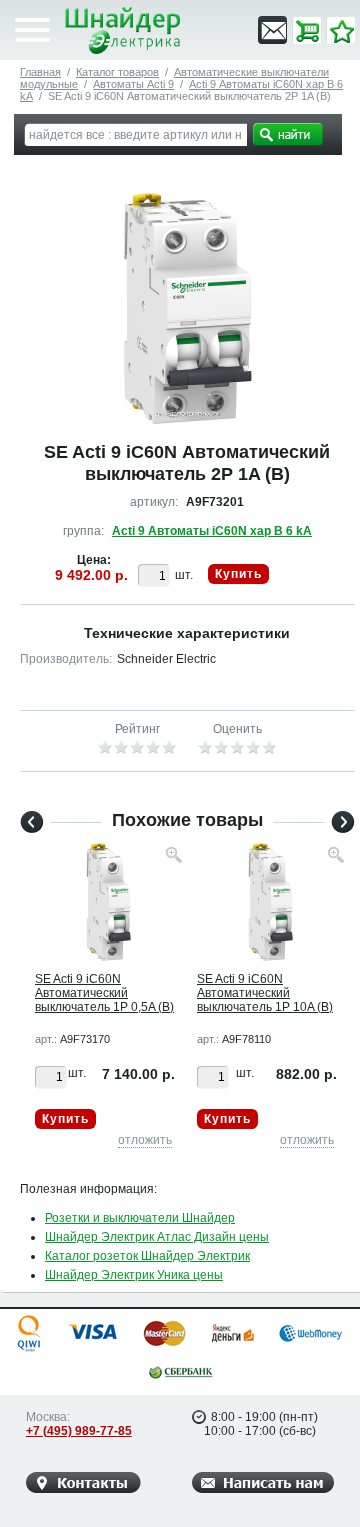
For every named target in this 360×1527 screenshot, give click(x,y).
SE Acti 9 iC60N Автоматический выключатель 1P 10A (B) (265, 993)
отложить (145, 1140)
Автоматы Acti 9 (133, 84)
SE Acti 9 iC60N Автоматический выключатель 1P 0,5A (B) (104, 993)
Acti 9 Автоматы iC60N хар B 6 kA (212, 531)
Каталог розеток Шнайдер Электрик (147, 1256)
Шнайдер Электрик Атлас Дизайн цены (157, 1237)
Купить (238, 574)
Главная (40, 72)
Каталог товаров (117, 72)
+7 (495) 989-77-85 (79, 1431)
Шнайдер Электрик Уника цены (134, 1275)
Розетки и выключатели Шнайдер (140, 1218)
